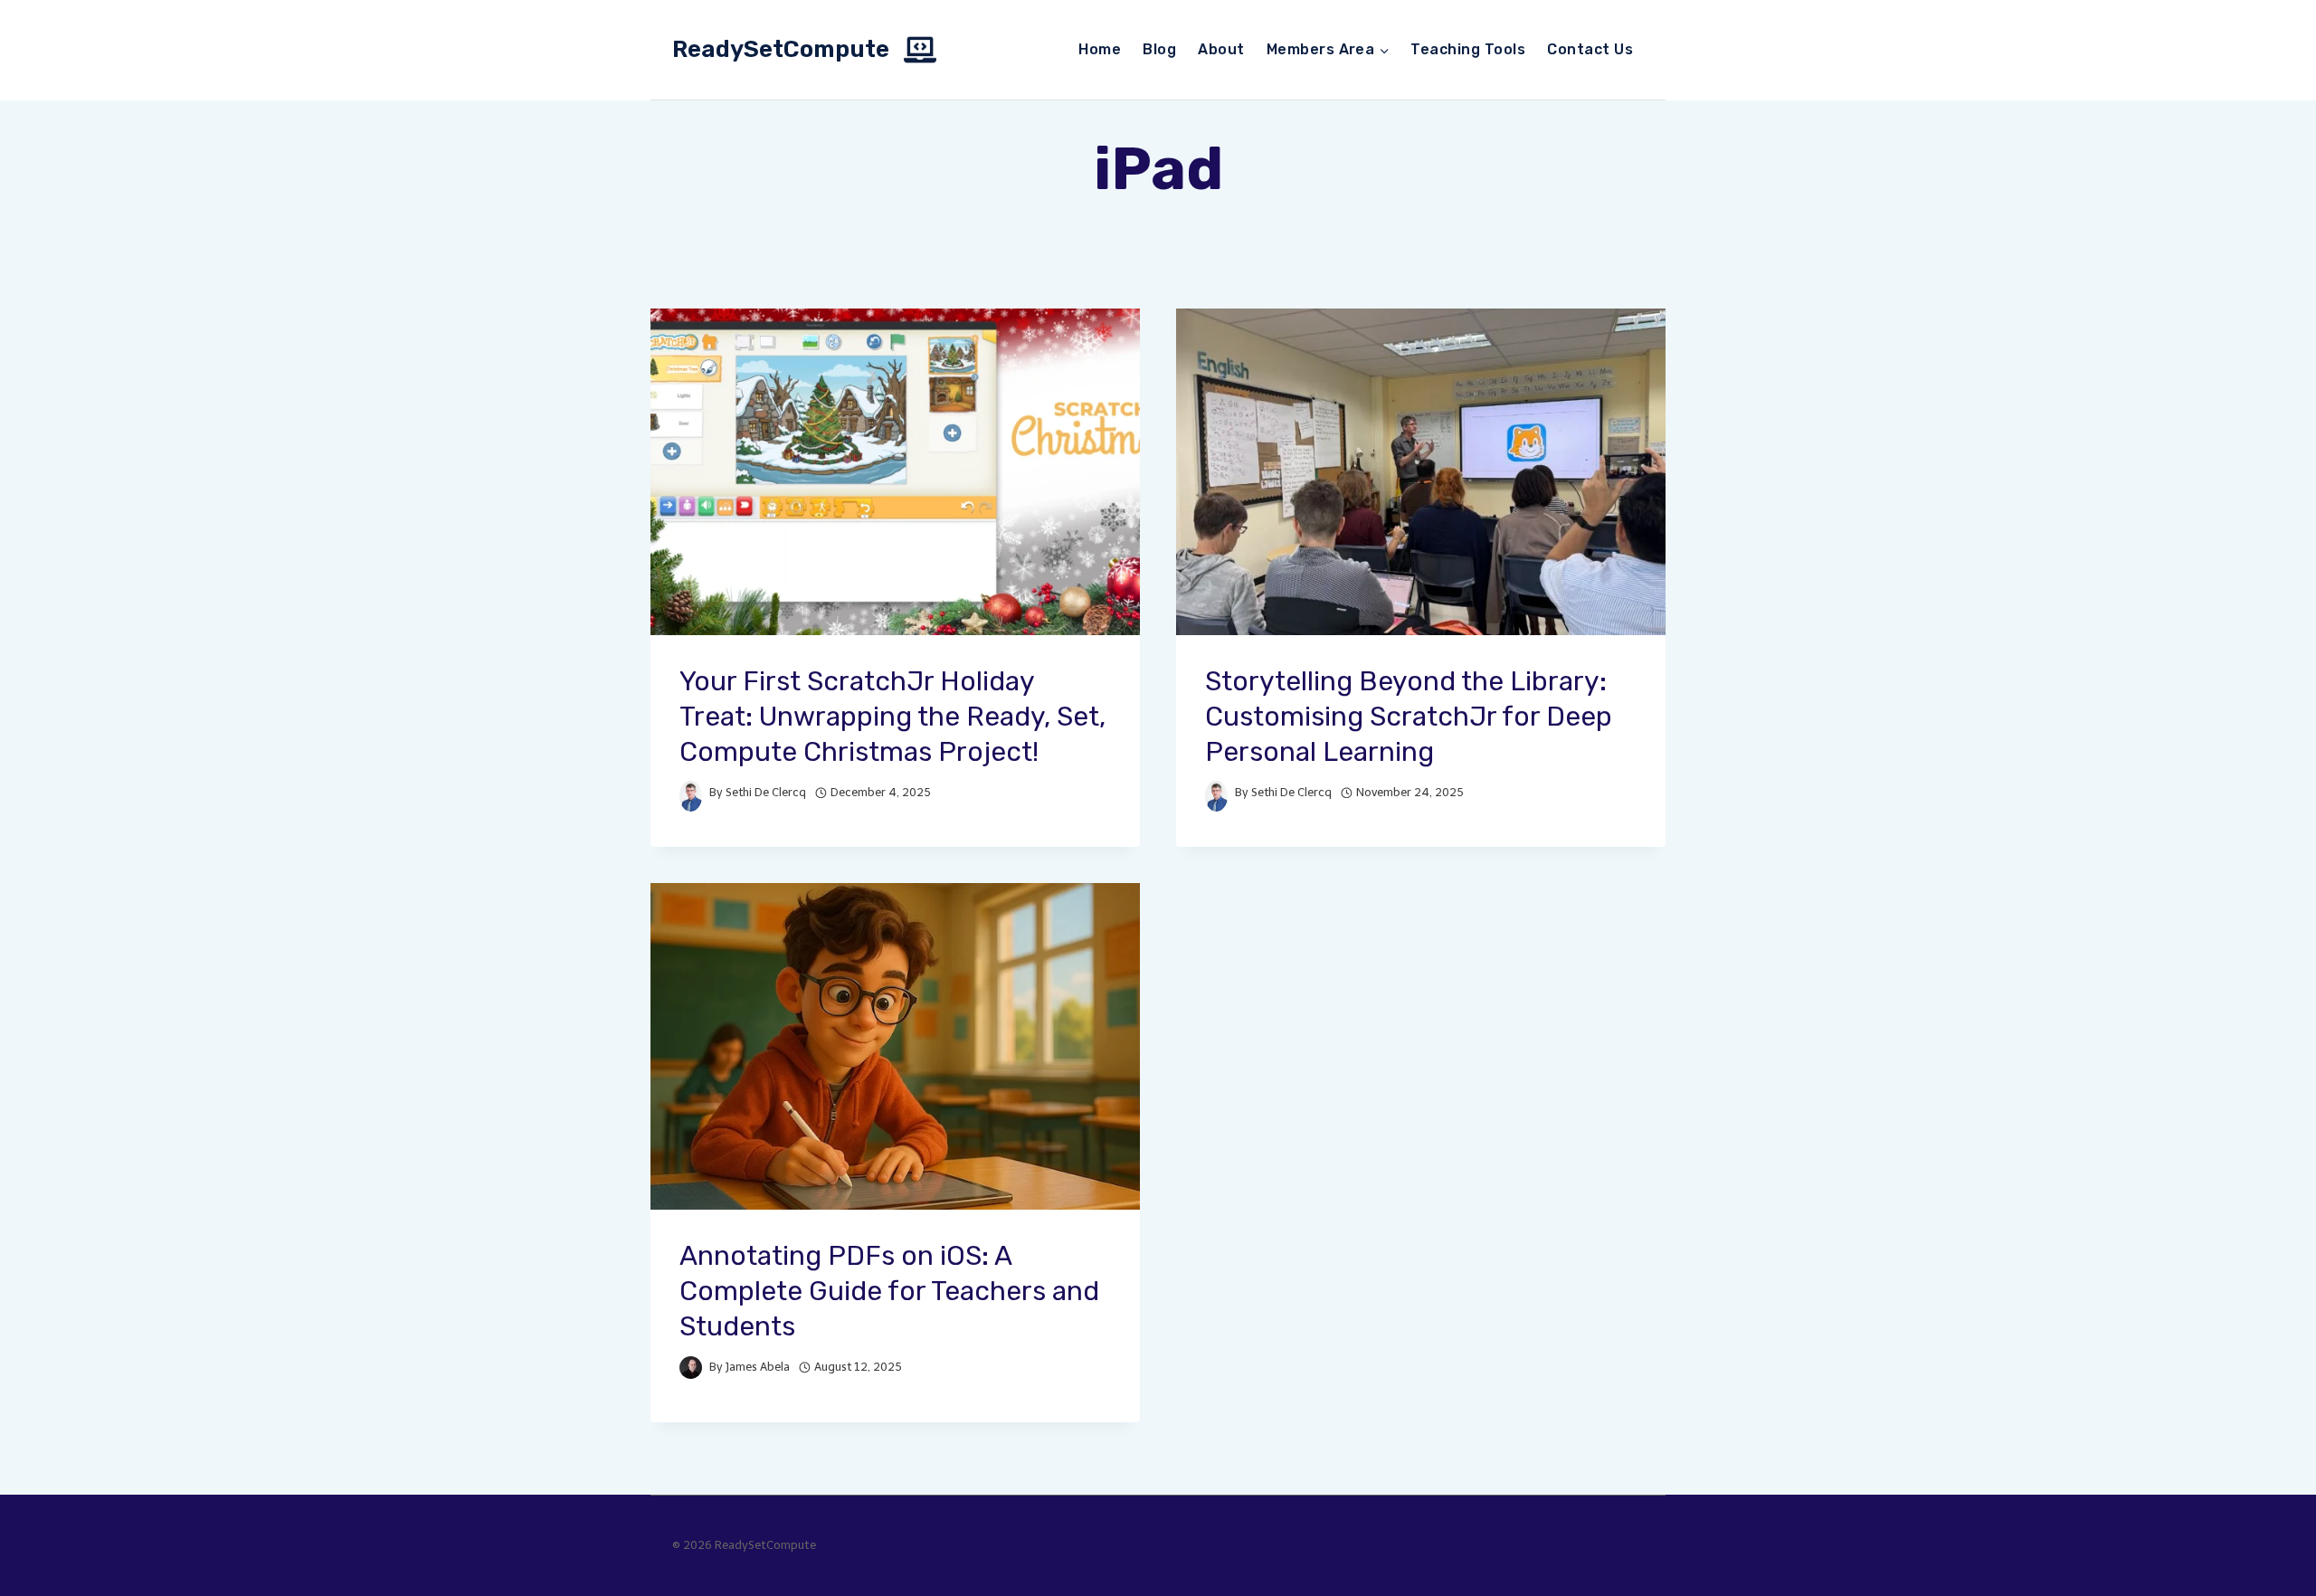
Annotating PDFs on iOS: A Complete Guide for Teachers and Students (889, 1291)
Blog (1159, 49)
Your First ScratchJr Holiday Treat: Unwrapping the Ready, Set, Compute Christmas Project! (892, 717)
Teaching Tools (1468, 49)
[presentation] (895, 472)
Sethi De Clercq (766, 792)
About (1221, 49)
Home (1100, 49)
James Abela (758, 1367)
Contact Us (1590, 49)
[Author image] (691, 792)
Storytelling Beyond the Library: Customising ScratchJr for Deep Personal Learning (1409, 717)
